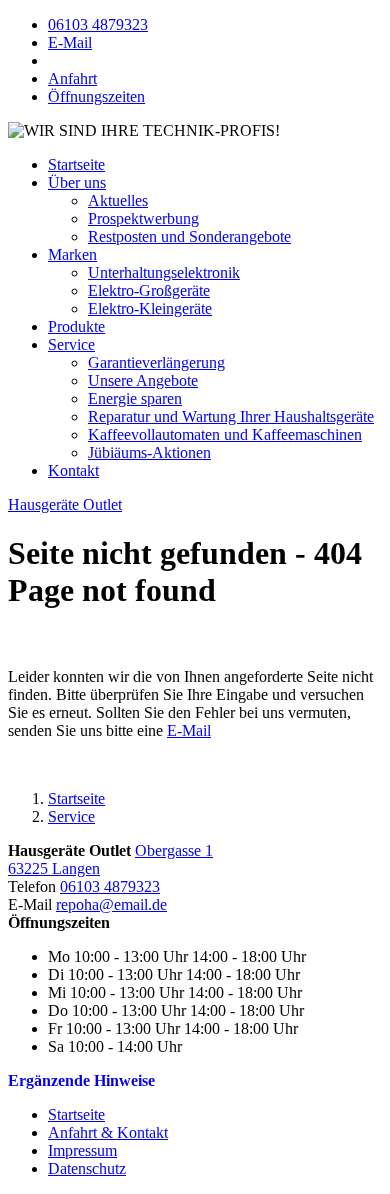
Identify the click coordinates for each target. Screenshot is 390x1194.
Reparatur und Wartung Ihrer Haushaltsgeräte (231, 416)
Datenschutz (87, 1168)
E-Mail (70, 42)
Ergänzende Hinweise (81, 1080)
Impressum (82, 1150)
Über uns (77, 182)
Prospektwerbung (143, 218)
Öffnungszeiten (96, 96)
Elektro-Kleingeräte (150, 308)
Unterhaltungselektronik (164, 272)
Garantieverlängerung (156, 362)
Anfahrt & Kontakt (108, 1132)
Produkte (76, 326)
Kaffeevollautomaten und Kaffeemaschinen (225, 434)
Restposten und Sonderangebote (189, 236)
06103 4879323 (98, 24)
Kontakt (73, 470)
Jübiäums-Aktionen (149, 452)
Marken (72, 254)
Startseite (76, 1114)
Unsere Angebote (143, 380)
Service (71, 344)
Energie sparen (135, 398)
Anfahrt (72, 78)
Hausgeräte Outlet (65, 504)
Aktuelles (118, 200)
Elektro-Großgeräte (149, 290)
